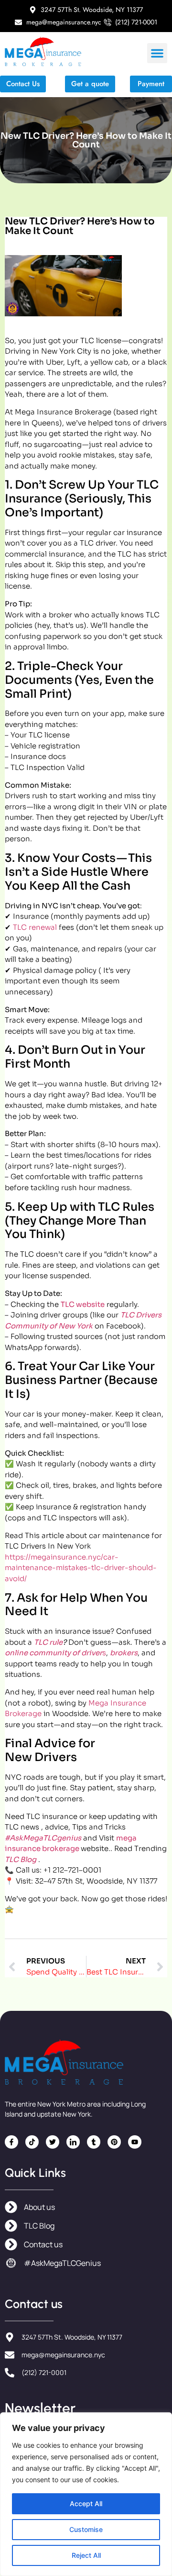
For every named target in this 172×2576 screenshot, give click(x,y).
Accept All (86, 2504)
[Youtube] (135, 2142)
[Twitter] (53, 2142)
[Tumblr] (94, 2142)
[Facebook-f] (11, 2142)
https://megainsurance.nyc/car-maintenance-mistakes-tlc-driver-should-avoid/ (81, 1568)
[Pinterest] (114, 2142)
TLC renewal (35, 927)
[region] (86, 2494)
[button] (157, 53)
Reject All (86, 2555)
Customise (86, 2529)
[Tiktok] (32, 2142)
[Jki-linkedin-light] (73, 2142)
